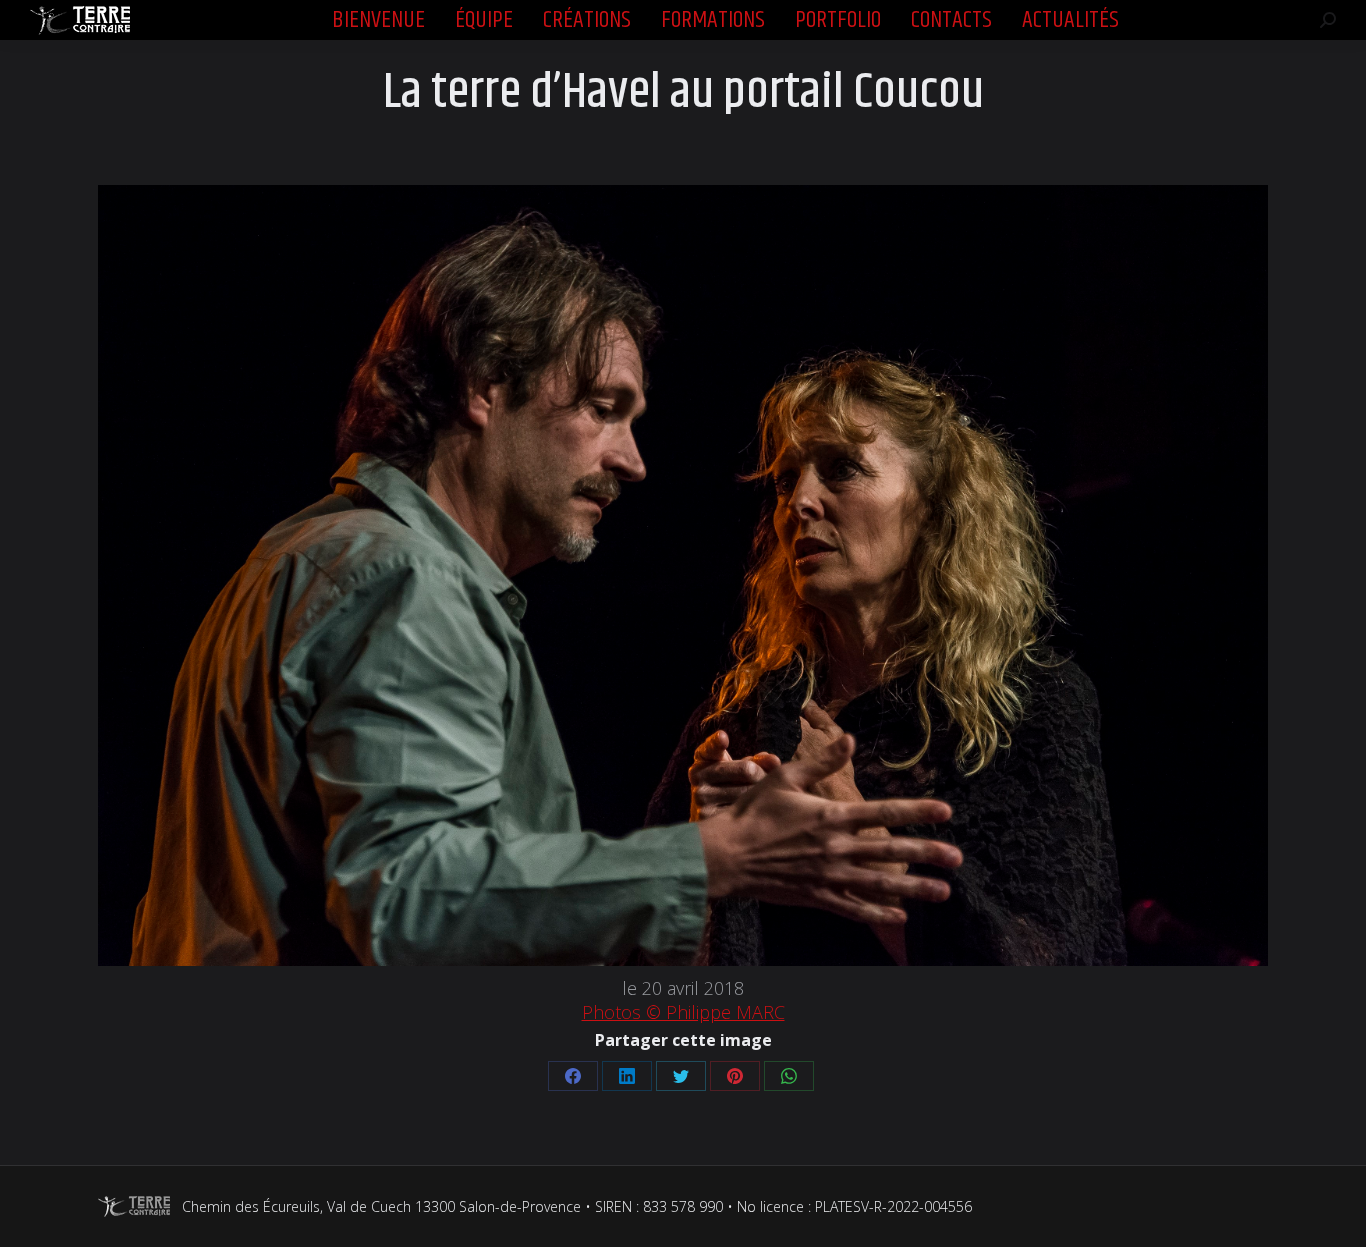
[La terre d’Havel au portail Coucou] (683, 575)
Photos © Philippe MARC (683, 1012)
